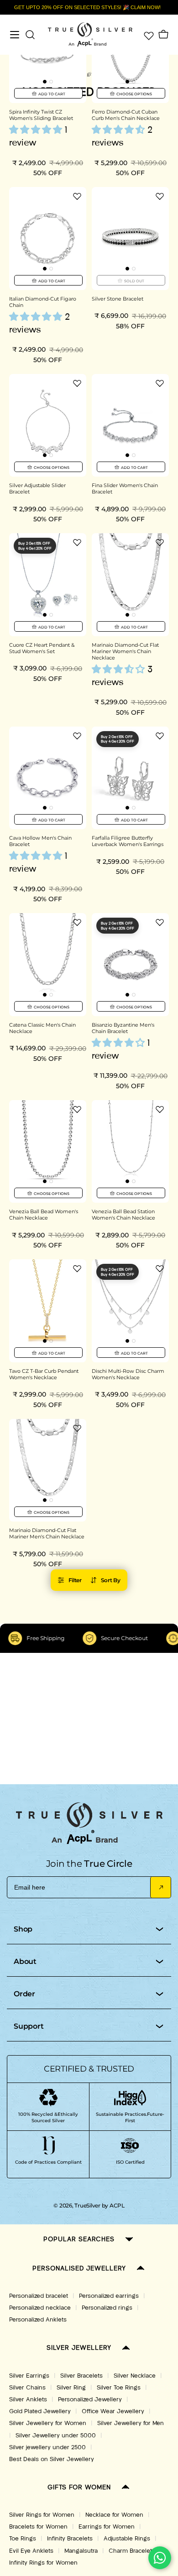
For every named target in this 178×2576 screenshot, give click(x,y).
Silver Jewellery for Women (48, 2423)
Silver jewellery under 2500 (47, 2447)
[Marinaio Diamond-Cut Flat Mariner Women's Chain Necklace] (130, 584)
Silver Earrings (29, 2376)
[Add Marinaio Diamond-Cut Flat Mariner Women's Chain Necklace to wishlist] (160, 542)
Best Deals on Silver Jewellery (52, 2459)
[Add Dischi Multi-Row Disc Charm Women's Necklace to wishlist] (160, 1268)
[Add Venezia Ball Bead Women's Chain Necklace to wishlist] (77, 1109)
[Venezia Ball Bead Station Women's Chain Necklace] (130, 1151)
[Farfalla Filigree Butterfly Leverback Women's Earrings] (130, 778)
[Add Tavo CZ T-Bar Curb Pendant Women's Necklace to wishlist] (77, 1268)
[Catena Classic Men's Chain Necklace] (48, 964)
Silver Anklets (28, 2399)
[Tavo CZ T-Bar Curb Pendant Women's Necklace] (48, 1311)
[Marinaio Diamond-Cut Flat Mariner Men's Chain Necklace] (48, 1470)
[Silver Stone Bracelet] (130, 238)
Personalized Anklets (38, 2320)
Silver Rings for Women (42, 2515)
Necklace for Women (114, 2515)
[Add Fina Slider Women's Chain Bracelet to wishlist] (160, 383)
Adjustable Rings (127, 2539)
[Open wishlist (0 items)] (148, 35)
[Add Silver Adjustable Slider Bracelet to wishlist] (77, 383)
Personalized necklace (40, 2308)
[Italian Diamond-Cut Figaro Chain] (48, 238)
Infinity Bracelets (70, 2539)
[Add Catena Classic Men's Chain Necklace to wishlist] (77, 922)
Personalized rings (107, 2308)
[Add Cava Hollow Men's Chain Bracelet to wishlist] (77, 736)
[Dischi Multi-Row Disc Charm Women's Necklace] (130, 1311)
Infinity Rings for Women (43, 2563)
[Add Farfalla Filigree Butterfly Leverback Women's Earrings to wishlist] (160, 736)
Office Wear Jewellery (113, 2411)
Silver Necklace (135, 2376)
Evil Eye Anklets (31, 2551)
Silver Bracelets (81, 2376)
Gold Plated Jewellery (40, 2411)
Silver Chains (27, 2388)
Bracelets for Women (38, 2527)
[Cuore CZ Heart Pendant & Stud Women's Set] (48, 584)
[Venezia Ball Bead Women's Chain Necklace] (48, 1151)
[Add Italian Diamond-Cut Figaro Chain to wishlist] (77, 196)
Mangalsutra (81, 2551)
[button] (45, 82)
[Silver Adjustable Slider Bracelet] (48, 425)
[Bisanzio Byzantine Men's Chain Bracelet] (130, 964)
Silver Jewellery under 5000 (56, 2436)
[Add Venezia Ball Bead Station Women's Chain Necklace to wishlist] (160, 1109)
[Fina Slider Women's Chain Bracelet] (130, 425)
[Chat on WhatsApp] (160, 2558)
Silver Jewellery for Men (131, 2423)
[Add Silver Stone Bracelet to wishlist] (160, 196)
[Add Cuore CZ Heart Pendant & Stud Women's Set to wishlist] (77, 542)
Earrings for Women (107, 2527)
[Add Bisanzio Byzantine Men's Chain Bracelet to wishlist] (160, 922)
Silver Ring (71, 2388)
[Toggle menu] (15, 35)
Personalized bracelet (39, 2296)
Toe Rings (23, 2539)
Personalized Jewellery (90, 2399)
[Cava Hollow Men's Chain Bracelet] (48, 778)
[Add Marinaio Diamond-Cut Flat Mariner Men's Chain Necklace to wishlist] (77, 1428)
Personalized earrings (109, 2296)
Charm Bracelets (132, 2551)
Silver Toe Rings (119, 2388)
